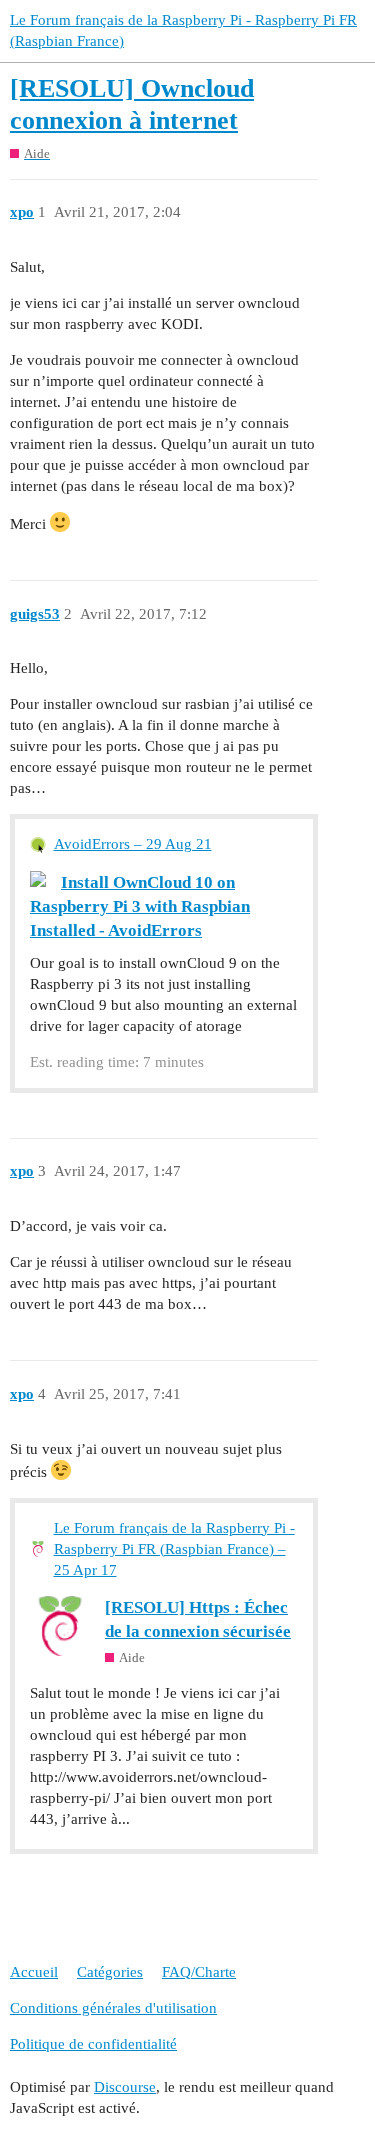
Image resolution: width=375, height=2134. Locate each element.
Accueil (34, 1972)
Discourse (125, 2087)
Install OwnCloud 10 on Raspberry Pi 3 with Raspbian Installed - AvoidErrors (140, 906)
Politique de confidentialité (93, 2044)
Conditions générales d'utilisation (113, 2008)
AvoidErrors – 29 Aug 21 (133, 844)
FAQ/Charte (199, 1972)
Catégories (110, 1972)
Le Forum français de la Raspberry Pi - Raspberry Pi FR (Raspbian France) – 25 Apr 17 (174, 1549)
